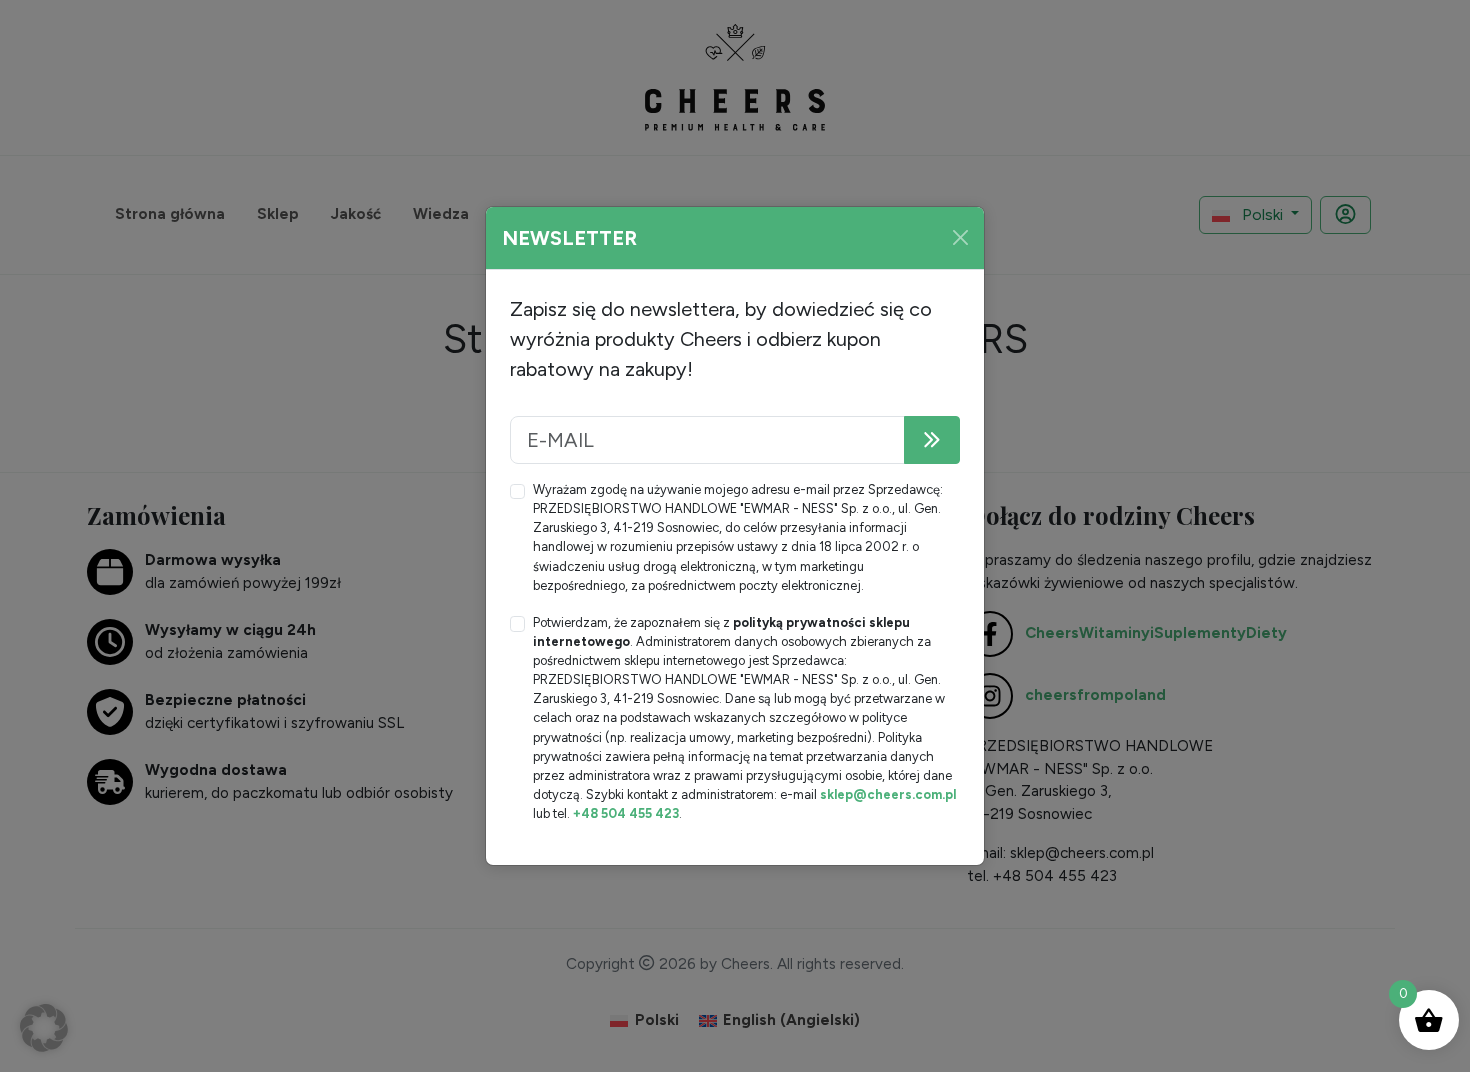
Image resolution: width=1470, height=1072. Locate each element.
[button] (44, 1028)
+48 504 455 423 (626, 813)
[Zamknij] (960, 237)
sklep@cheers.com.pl (888, 794)
